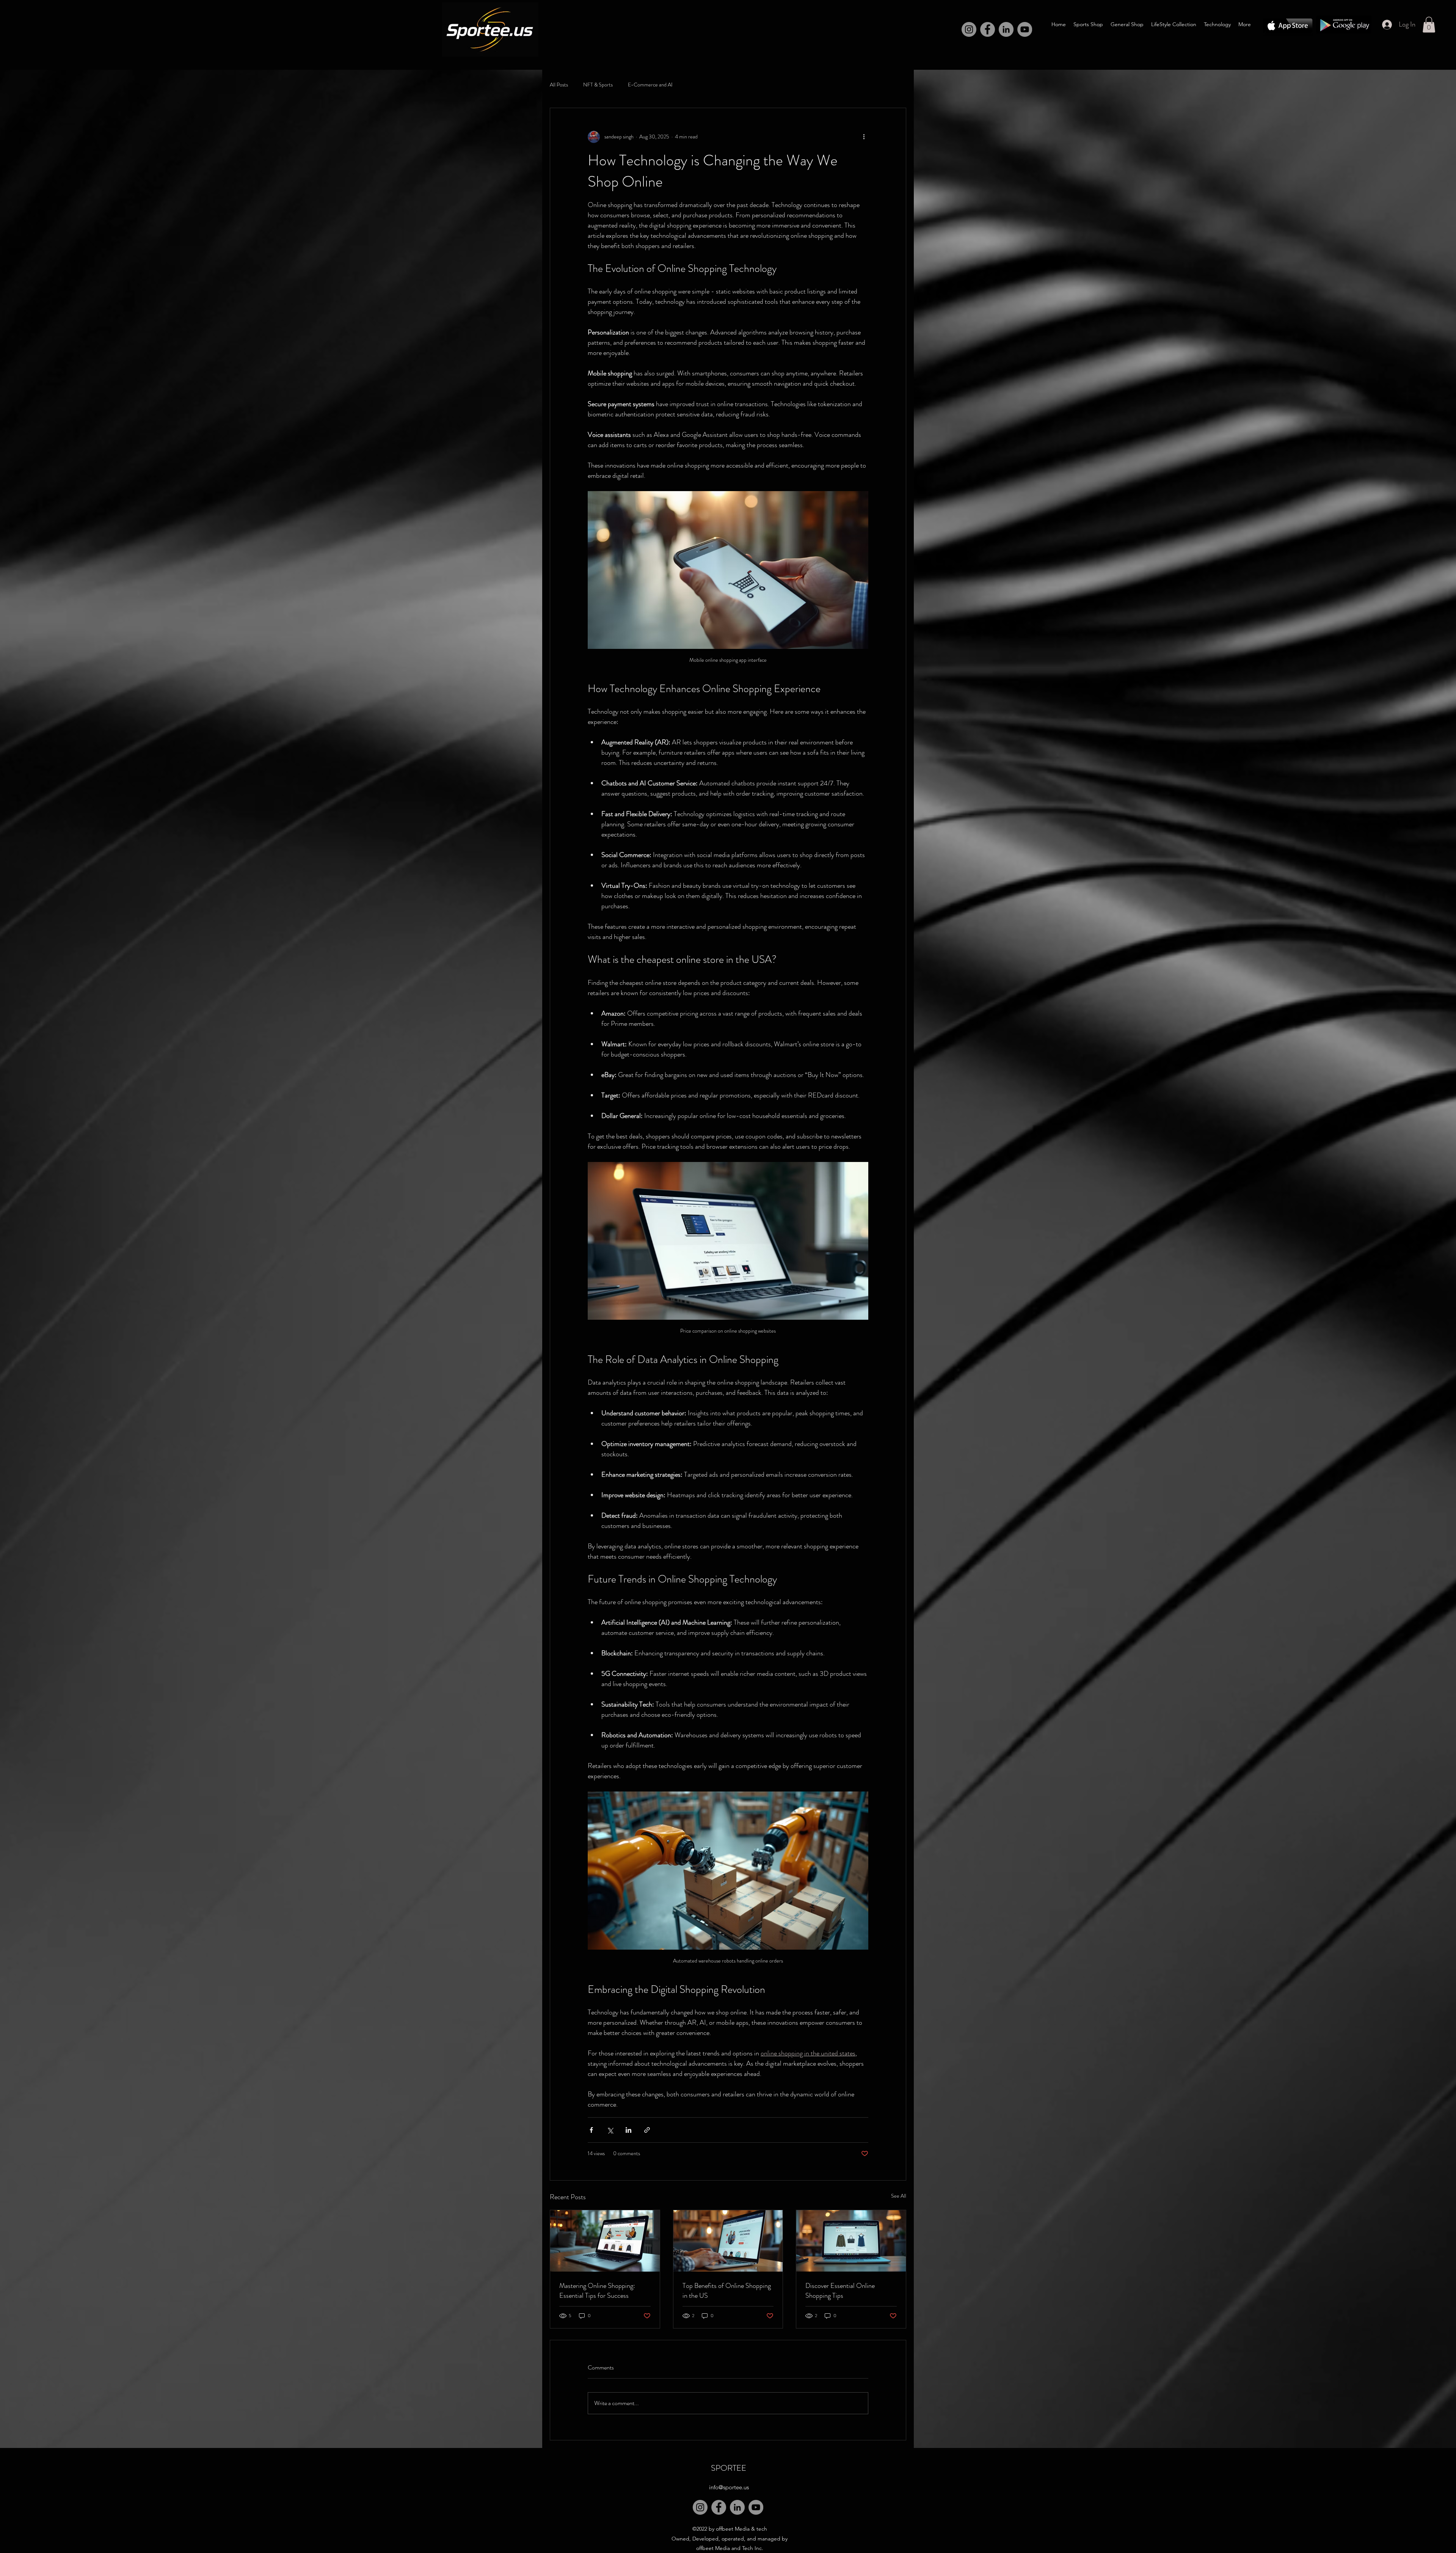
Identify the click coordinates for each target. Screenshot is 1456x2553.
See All (899, 2196)
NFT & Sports (598, 85)
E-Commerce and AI (650, 85)
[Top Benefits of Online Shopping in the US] (728, 2241)
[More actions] (864, 137)
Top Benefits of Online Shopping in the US (727, 2291)
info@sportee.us (729, 2487)
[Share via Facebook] (591, 2130)
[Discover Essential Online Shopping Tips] (851, 2241)
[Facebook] (988, 29)
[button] (1429, 25)
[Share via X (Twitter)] (610, 2130)
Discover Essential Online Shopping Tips (840, 2291)
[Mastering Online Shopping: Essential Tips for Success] (605, 2241)
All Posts (559, 85)
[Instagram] (969, 29)
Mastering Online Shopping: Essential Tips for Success (597, 2291)
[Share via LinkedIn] (628, 2130)
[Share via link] (647, 2130)
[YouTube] (756, 2507)
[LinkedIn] (1006, 29)
